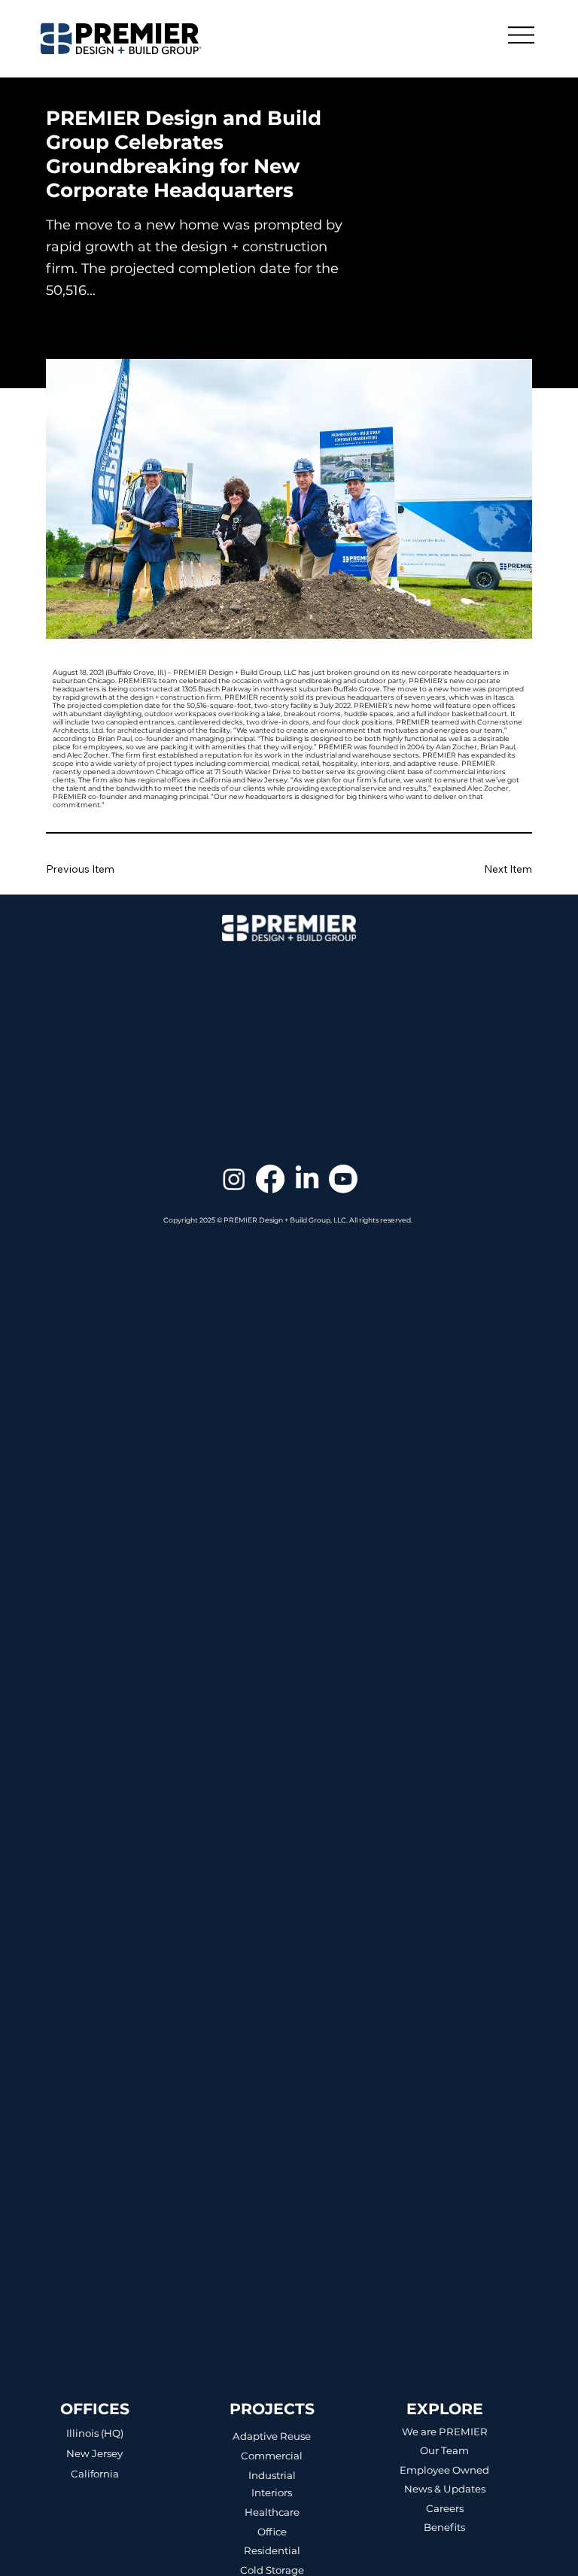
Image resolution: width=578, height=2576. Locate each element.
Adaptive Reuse (272, 2436)
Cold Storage (272, 2570)
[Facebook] (270, 1179)
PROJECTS (272, 2409)
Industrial (272, 2475)
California (95, 2474)
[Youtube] (343, 1179)
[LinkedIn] (307, 1179)
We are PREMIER (445, 2432)
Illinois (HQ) (95, 2433)
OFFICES (95, 2409)
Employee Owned (444, 2470)
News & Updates (445, 2489)
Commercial (272, 2456)
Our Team (444, 2450)
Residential (272, 2550)
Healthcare (272, 2512)
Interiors (272, 2492)
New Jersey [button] (94, 2453)
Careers (445, 2508)
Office (272, 2532)
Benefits (444, 2527)
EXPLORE (445, 2409)
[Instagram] (234, 1179)
